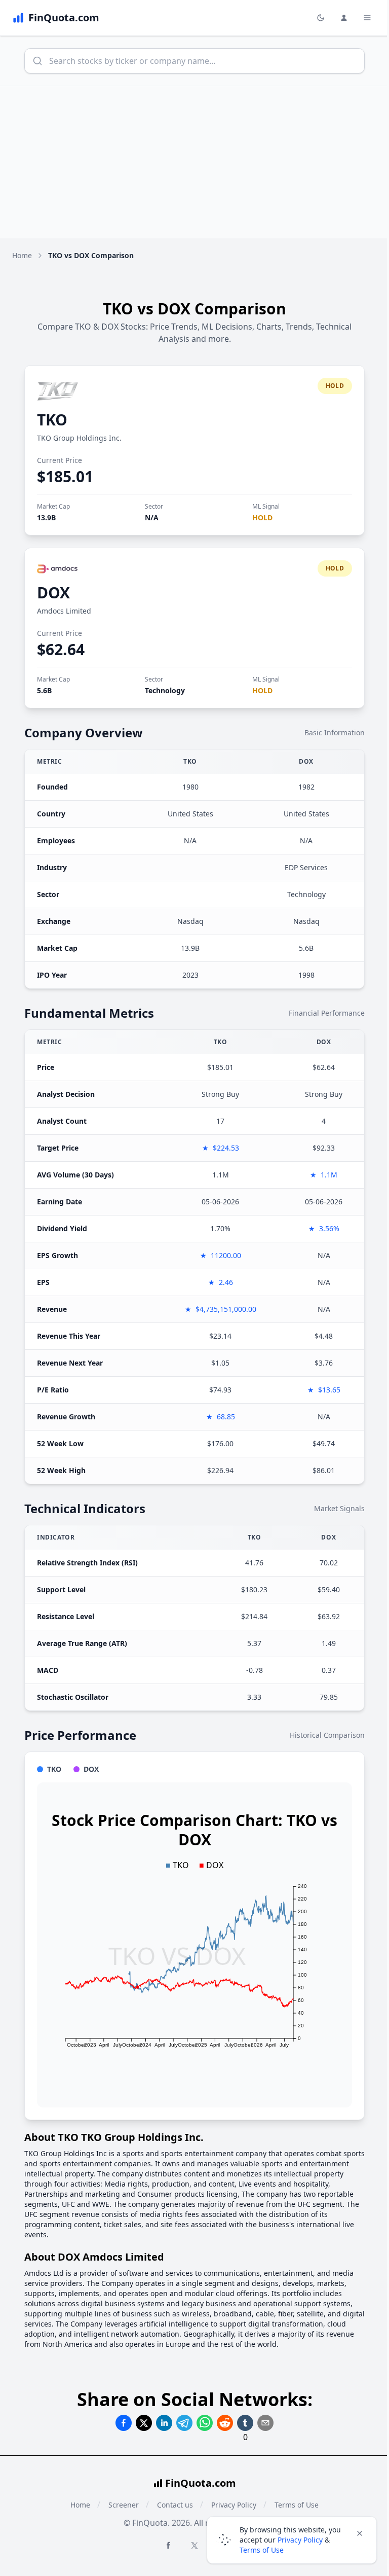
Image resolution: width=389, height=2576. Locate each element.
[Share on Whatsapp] (205, 2423)
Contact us (175, 2505)
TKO (52, 420)
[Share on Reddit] (225, 2423)
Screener (124, 2505)
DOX (53, 593)
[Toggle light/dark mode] (321, 18)
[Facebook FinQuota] (168, 2545)
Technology (165, 690)
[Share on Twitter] (144, 2423)
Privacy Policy (300, 2540)
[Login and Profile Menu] (344, 18)
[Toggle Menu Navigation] (367, 18)
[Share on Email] (265, 2423)
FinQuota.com (201, 2483)
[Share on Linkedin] (164, 2423)
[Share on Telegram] (184, 2423)
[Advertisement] (194, 162)
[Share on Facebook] (124, 2423)
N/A (152, 517)
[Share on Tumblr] (245, 2423)
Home (22, 255)
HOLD (262, 517)
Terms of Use (262, 2550)
